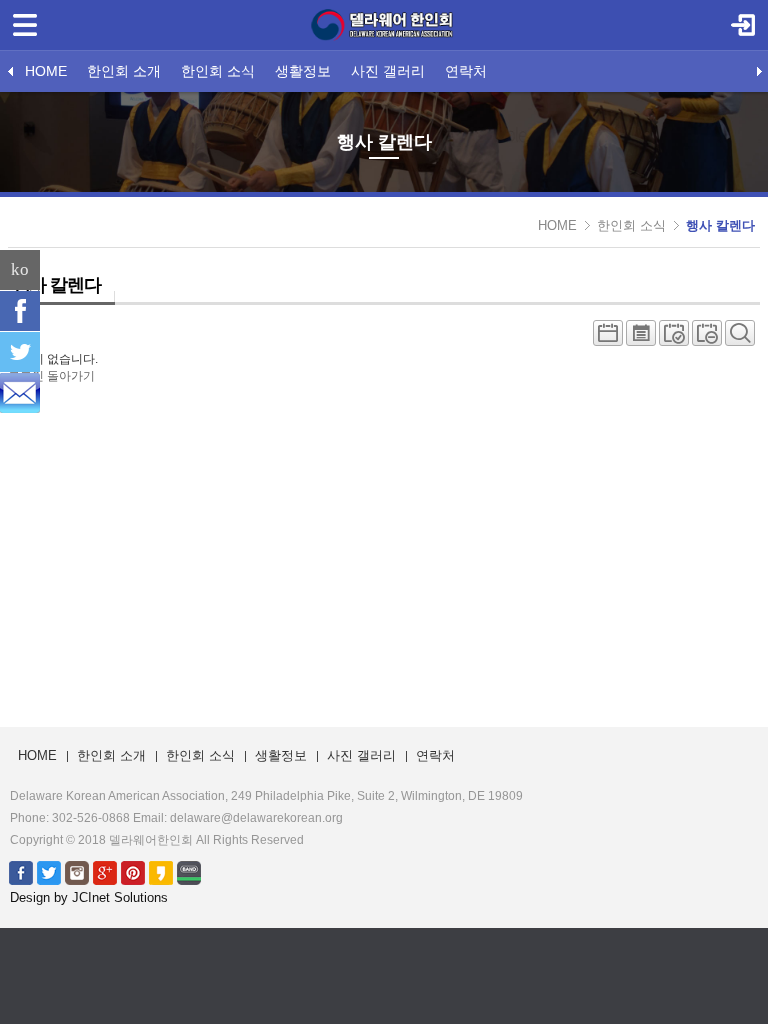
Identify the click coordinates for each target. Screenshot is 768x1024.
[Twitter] (20, 352)
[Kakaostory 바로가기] (161, 871)
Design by (89, 897)
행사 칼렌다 (720, 225)
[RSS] (20, 393)
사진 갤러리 (388, 71)
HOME (46, 71)
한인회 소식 (218, 71)
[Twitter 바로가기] (49, 871)
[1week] (707, 338)
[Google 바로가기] (105, 871)
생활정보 (303, 71)
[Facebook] (20, 311)
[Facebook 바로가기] (21, 871)
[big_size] (740, 338)
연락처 (466, 71)
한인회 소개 (124, 71)
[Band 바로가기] (189, 871)
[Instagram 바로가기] (77, 871)
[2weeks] (674, 338)
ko (20, 269)
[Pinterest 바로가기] (133, 871)
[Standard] (608, 338)
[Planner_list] (641, 338)
